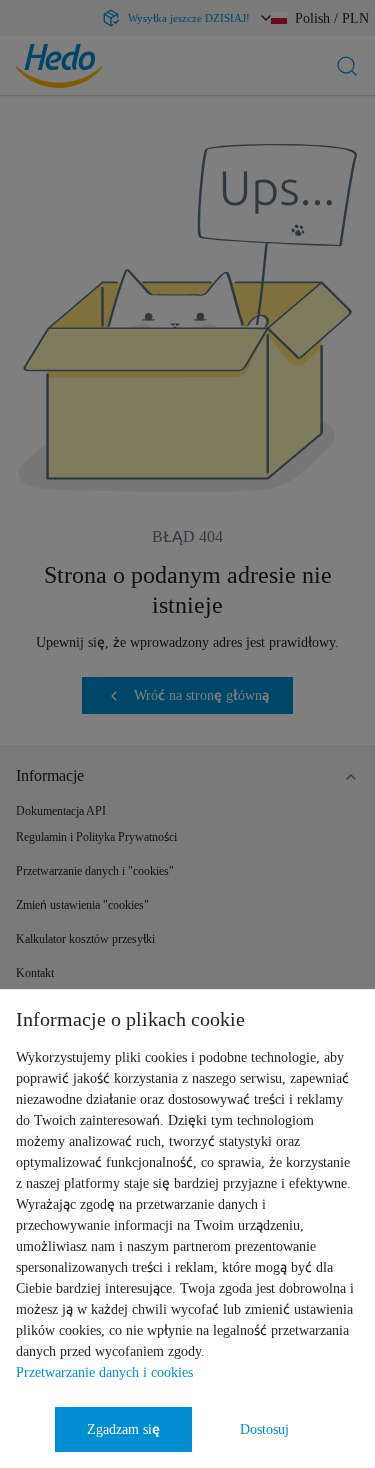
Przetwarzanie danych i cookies (104, 1372)
